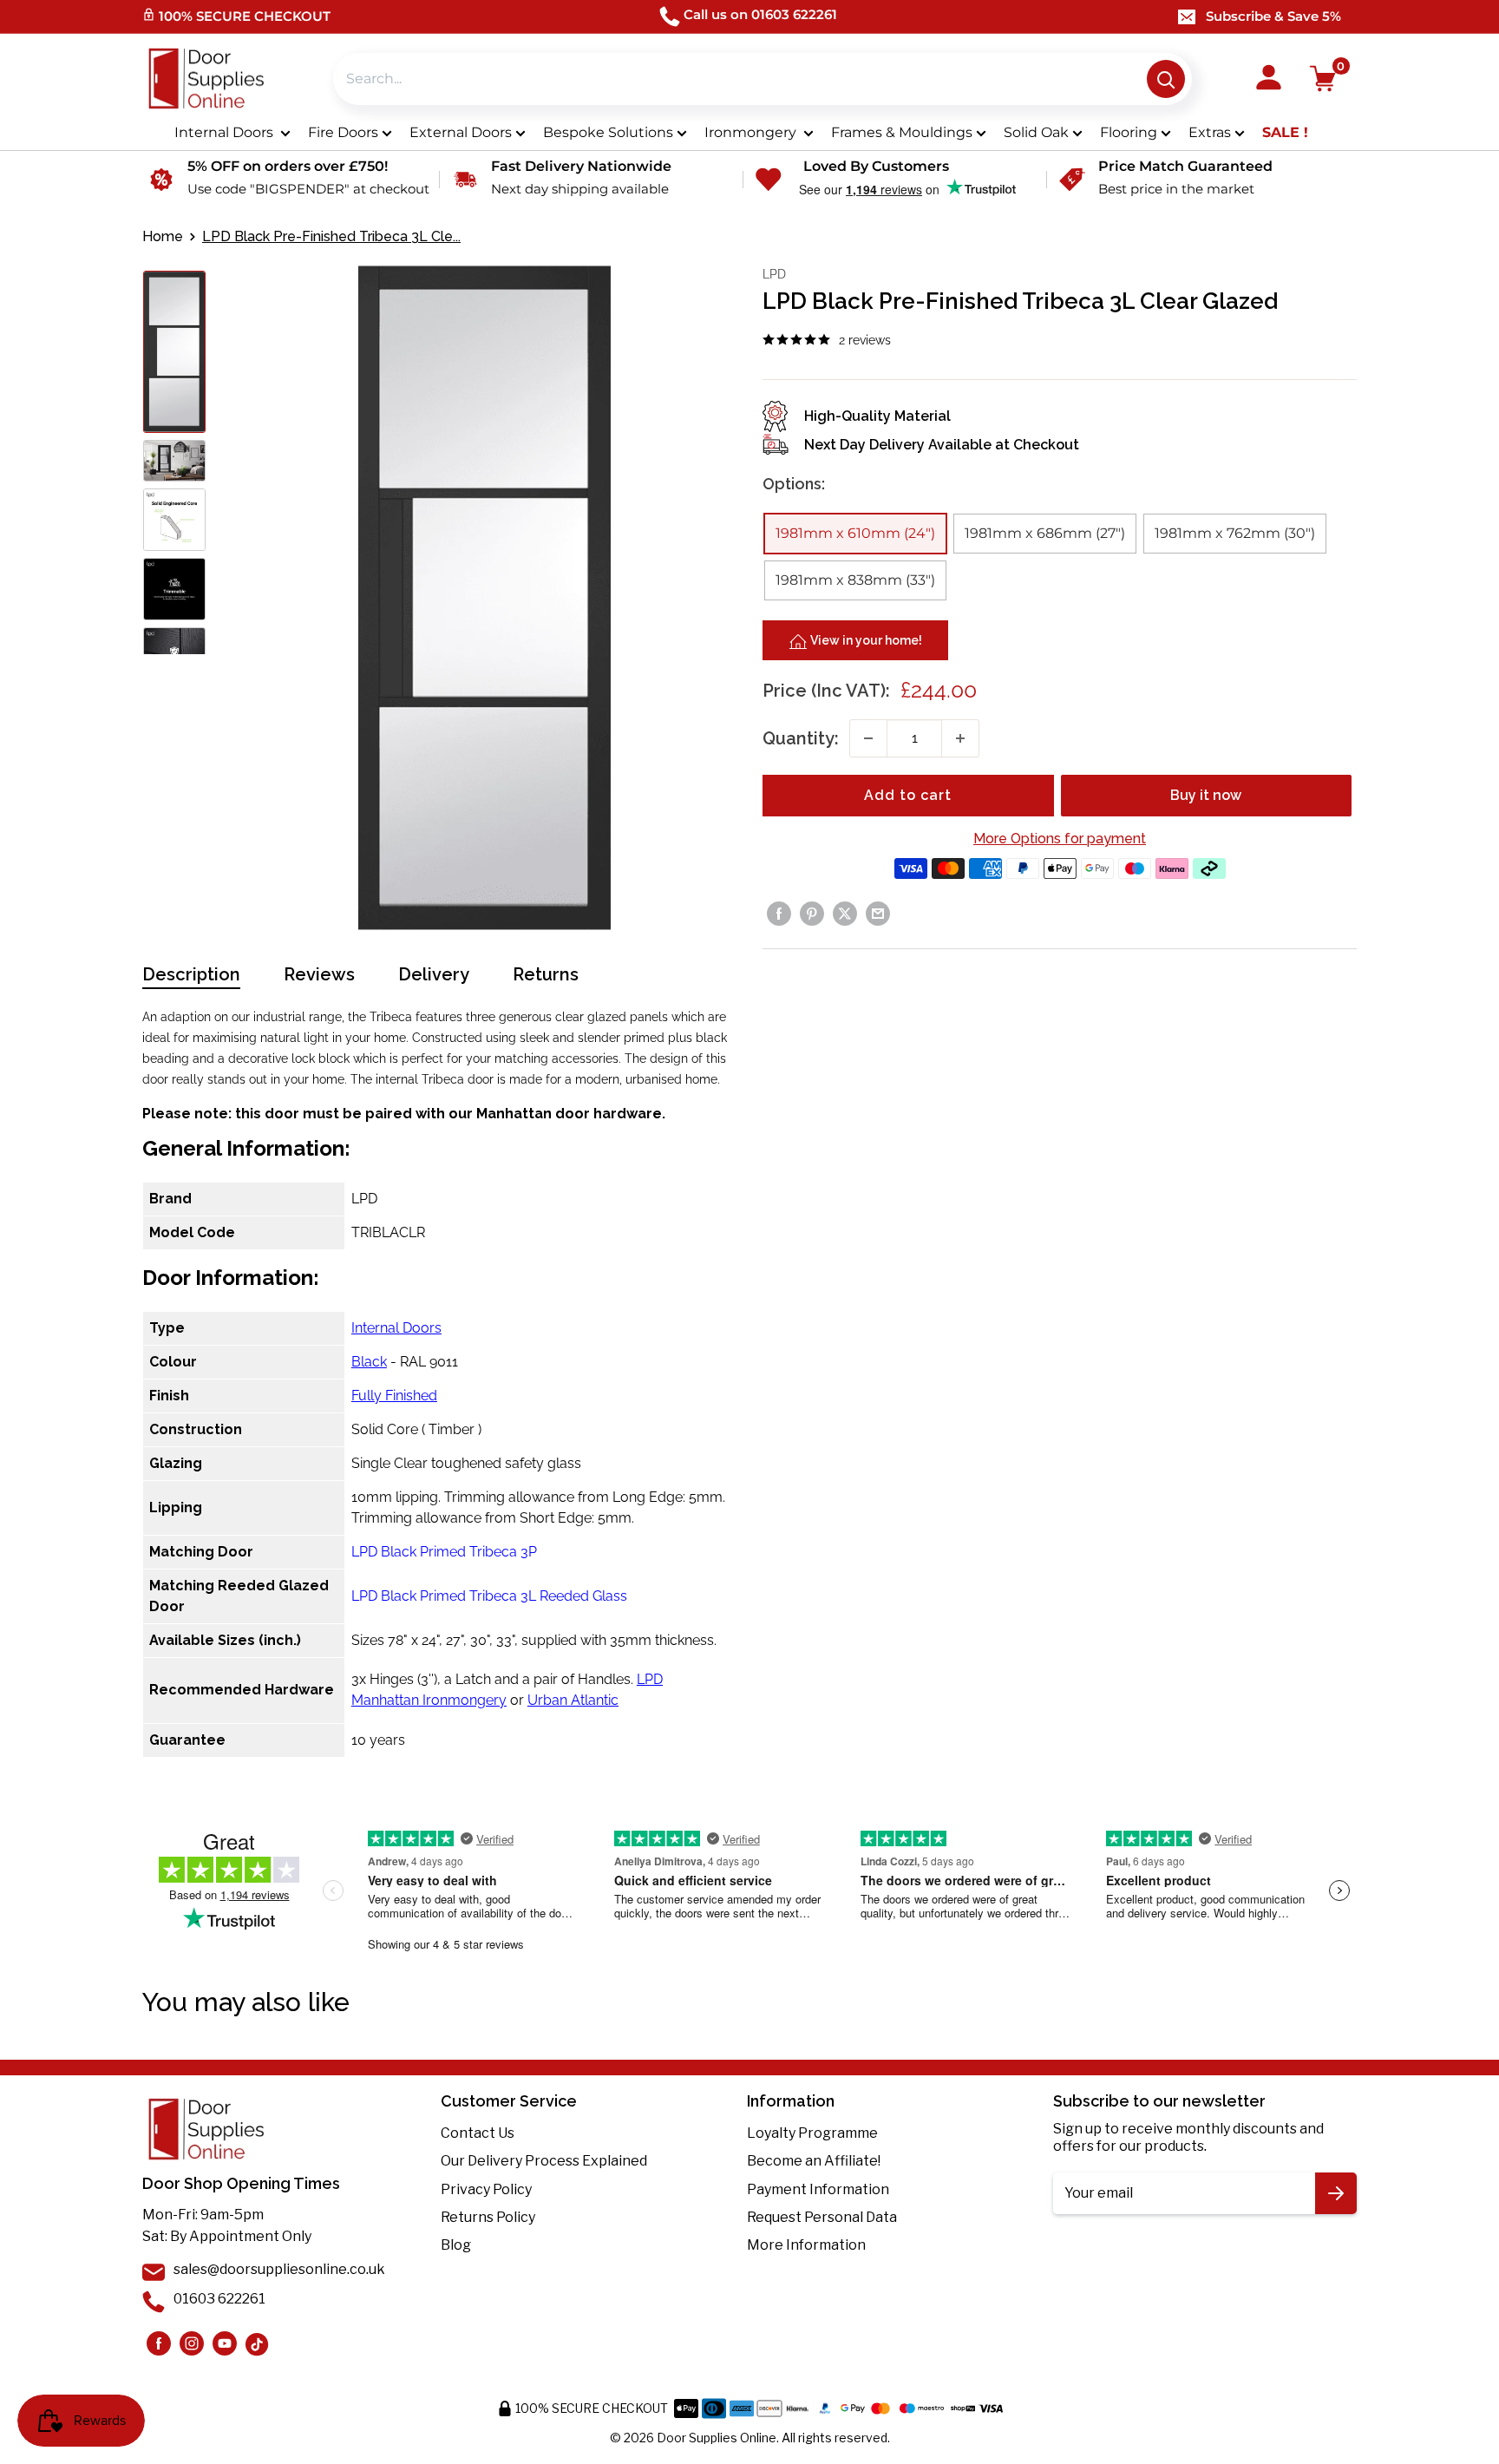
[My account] (1269, 79)
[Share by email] (878, 914)
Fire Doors (343, 132)
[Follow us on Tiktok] (258, 2343)
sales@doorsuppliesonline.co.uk (279, 2269)
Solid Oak (1036, 132)
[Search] (1166, 79)
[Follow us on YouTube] (225, 2343)
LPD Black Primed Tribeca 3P (444, 1552)
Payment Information (818, 2189)
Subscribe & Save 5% (1273, 16)
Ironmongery (752, 132)
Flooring (1129, 132)
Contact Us (478, 2133)
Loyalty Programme (812, 2133)
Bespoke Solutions (608, 132)
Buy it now (1206, 795)
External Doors (461, 132)
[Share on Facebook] (779, 914)
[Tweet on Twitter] (845, 914)
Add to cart (908, 795)
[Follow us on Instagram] (159, 2343)
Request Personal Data (822, 2217)
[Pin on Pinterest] (812, 914)
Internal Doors (226, 132)
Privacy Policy (486, 2189)
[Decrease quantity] (868, 738)
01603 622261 (219, 2299)
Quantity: (801, 738)
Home (163, 236)
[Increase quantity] (960, 738)
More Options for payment (1060, 839)
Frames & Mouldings (902, 132)
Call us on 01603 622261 (760, 14)
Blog (456, 2245)
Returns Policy (488, 2217)
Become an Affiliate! (814, 2161)
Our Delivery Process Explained (544, 2161)
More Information (806, 2245)
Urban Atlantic (573, 1700)
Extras (1210, 132)
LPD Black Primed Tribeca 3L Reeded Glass (489, 1596)
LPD (774, 274)
